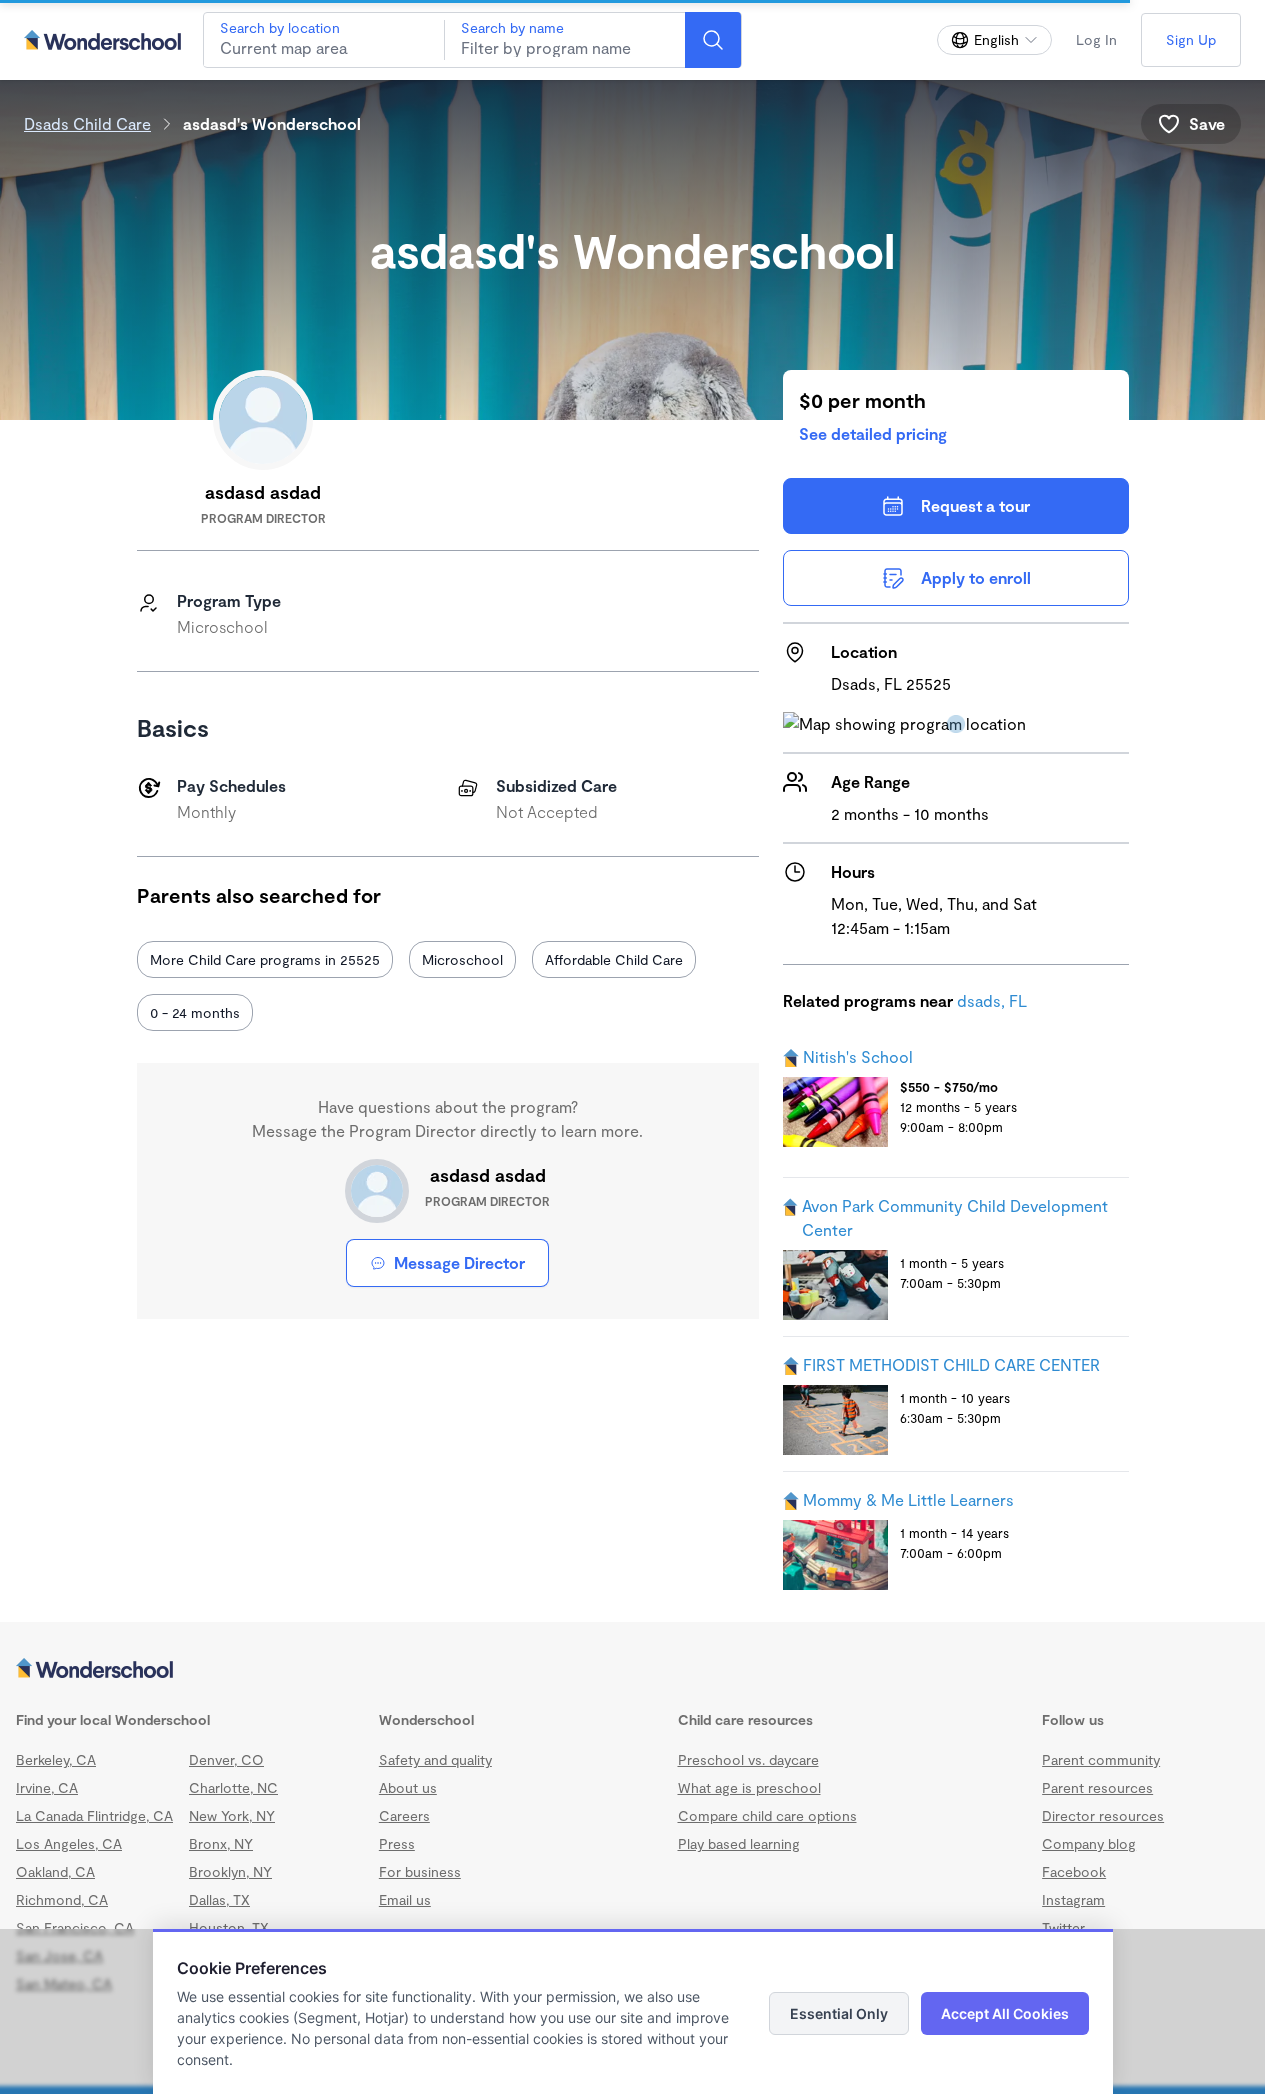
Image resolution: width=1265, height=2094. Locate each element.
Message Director (459, 1262)
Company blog (1089, 1843)
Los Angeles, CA (69, 1843)
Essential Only (839, 2013)
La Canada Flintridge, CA (94, 1815)
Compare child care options (767, 1815)
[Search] (713, 40)
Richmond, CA (62, 1899)
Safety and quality (435, 1759)
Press (397, 1843)
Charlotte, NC (233, 1787)
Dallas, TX (219, 1899)
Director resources (1103, 1815)
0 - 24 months (195, 1012)
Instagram (1073, 1899)
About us (408, 1787)
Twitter (1063, 1927)
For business (420, 1871)
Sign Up (1191, 39)
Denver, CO (226, 1759)
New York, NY (232, 1815)
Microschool (462, 959)
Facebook (1074, 1871)
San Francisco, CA (75, 1927)
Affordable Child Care (614, 959)
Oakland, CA (55, 1871)
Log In (1096, 39)
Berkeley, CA (56, 1759)
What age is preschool (749, 1787)
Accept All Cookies (1005, 2013)
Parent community (1101, 1759)
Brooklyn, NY (230, 1871)
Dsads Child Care (87, 123)
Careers (404, 1815)
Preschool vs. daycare (748, 1759)
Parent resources (1097, 1787)
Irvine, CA (47, 1787)
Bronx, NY (221, 1843)
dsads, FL (992, 1000)
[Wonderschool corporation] (632, 1670)
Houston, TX (229, 1927)
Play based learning (739, 1843)
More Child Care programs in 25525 (265, 959)
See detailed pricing (873, 433)
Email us (405, 1899)
